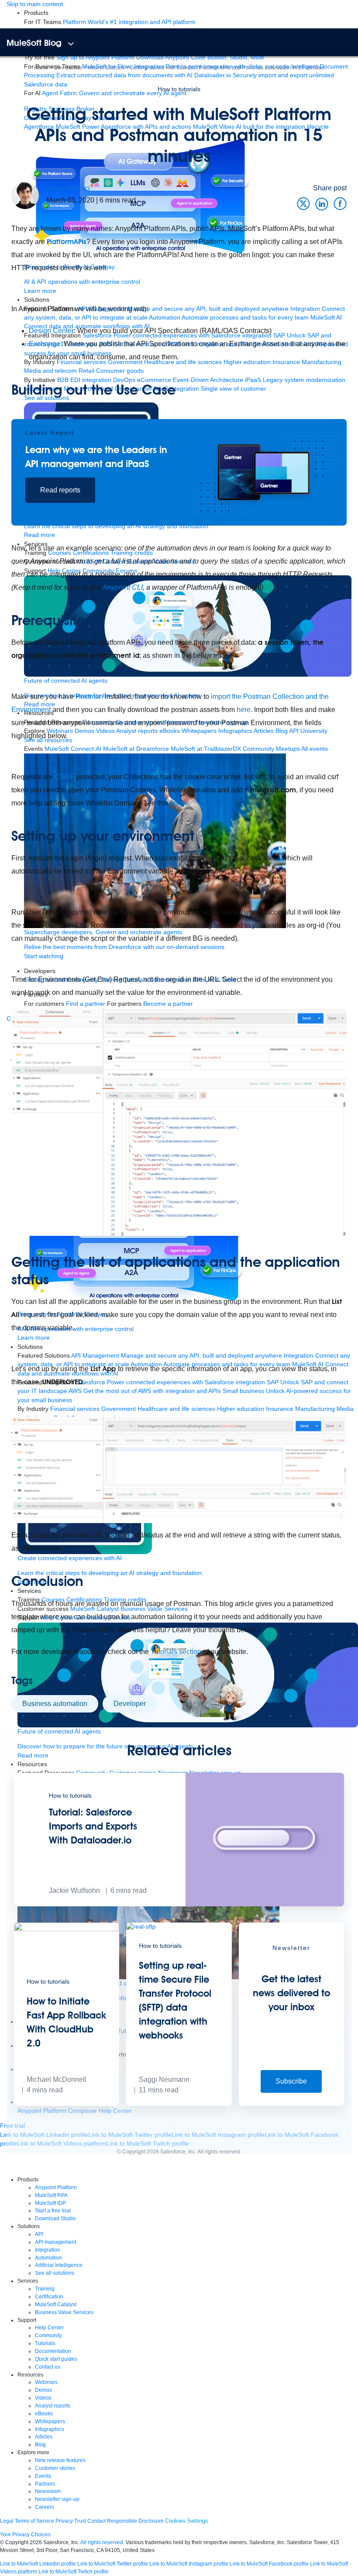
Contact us (48, 2367)
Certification (49, 2297)
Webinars (46, 2382)
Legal (7, 2521)
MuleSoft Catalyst (56, 2304)
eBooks (44, 2414)
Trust (80, 2521)
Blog (40, 2445)
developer (130, 1704)
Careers (45, 2507)
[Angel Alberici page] (25, 195)
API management (55, 2242)
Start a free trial (53, 2211)
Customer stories (55, 2468)
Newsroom (48, 2491)
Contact (96, 2521)
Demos (43, 2390)
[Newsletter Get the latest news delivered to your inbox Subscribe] (291, 2104)
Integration (48, 2250)
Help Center (49, 2328)
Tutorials (45, 2343)
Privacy (64, 2521)
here (244, 710)
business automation (55, 1704)
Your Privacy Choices (25, 2535)
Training (45, 2289)
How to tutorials (179, 89)
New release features (60, 2460)
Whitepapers (50, 2421)
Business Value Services (64, 2312)
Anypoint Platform (56, 2187)
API (39, 2234)
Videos (43, 2398)
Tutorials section (176, 1652)
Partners (45, 2484)
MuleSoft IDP (50, 2203)
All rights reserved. (102, 2542)
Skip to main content (35, 4)
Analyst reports (53, 2406)
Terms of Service (34, 2521)
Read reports (60, 490)
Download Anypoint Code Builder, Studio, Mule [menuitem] (200, 57)
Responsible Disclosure (135, 2521)
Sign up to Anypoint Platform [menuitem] (95, 57)
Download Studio (55, 2218)
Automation (48, 2258)
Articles (44, 2437)
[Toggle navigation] (71, 44)
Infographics (50, 2429)
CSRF (64, 777)
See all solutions (55, 2273)
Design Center (51, 331)
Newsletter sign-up (57, 2499)
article (179, 803)
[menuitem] (129, 22)
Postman (89, 696)
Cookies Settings (187, 2521)
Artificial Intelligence (59, 2265)
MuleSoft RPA (51, 2195)
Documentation (53, 2351)
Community (48, 2335)
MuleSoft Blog (34, 43)
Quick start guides (56, 2359)
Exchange (45, 344)
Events (43, 2476)
